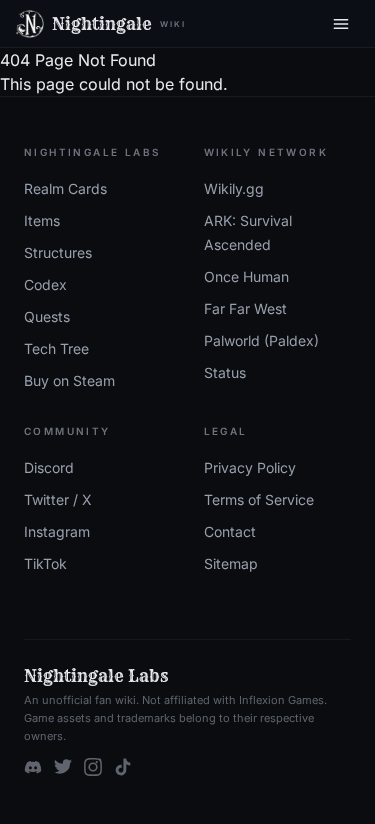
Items (42, 220)
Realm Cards (65, 188)
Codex (45, 284)
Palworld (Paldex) (261, 340)
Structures (58, 252)
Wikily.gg (234, 188)
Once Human (246, 276)
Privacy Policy (250, 467)
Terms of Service (259, 499)
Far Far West (245, 308)
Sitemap (231, 563)
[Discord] (33, 767)
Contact (230, 531)
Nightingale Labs (96, 676)
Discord (49, 467)
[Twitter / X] (63, 767)
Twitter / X (58, 499)
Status (225, 372)
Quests (47, 316)
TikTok (45, 563)
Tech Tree (56, 348)
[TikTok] (123, 767)
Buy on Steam (69, 380)
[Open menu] (341, 24)
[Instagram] (93, 767)
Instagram (57, 531)
